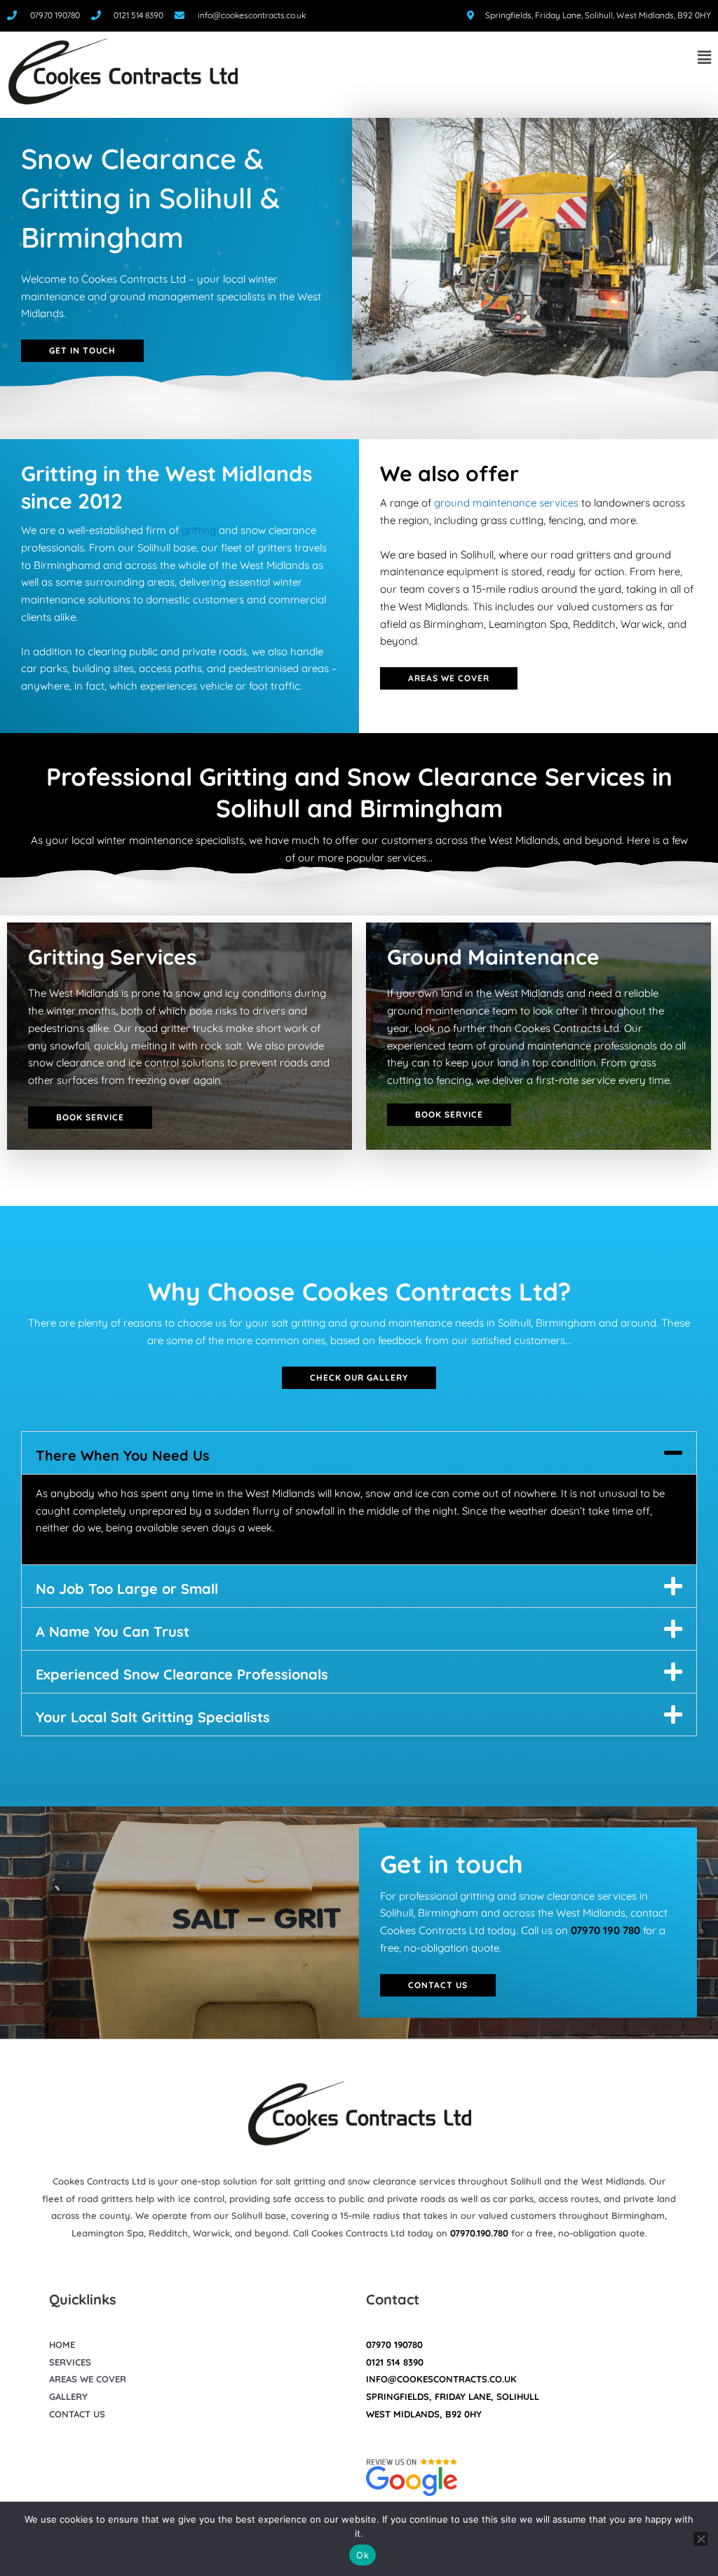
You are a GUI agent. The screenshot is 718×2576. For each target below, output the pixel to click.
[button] (481, 58)
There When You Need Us (123, 1455)
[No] (700, 2539)
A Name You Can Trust (113, 1631)
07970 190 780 (605, 1930)
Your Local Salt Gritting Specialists (153, 1717)
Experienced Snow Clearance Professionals (182, 1674)
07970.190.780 (479, 2233)
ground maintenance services (506, 503)
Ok (363, 2555)
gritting (199, 530)
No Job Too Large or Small (127, 1589)
